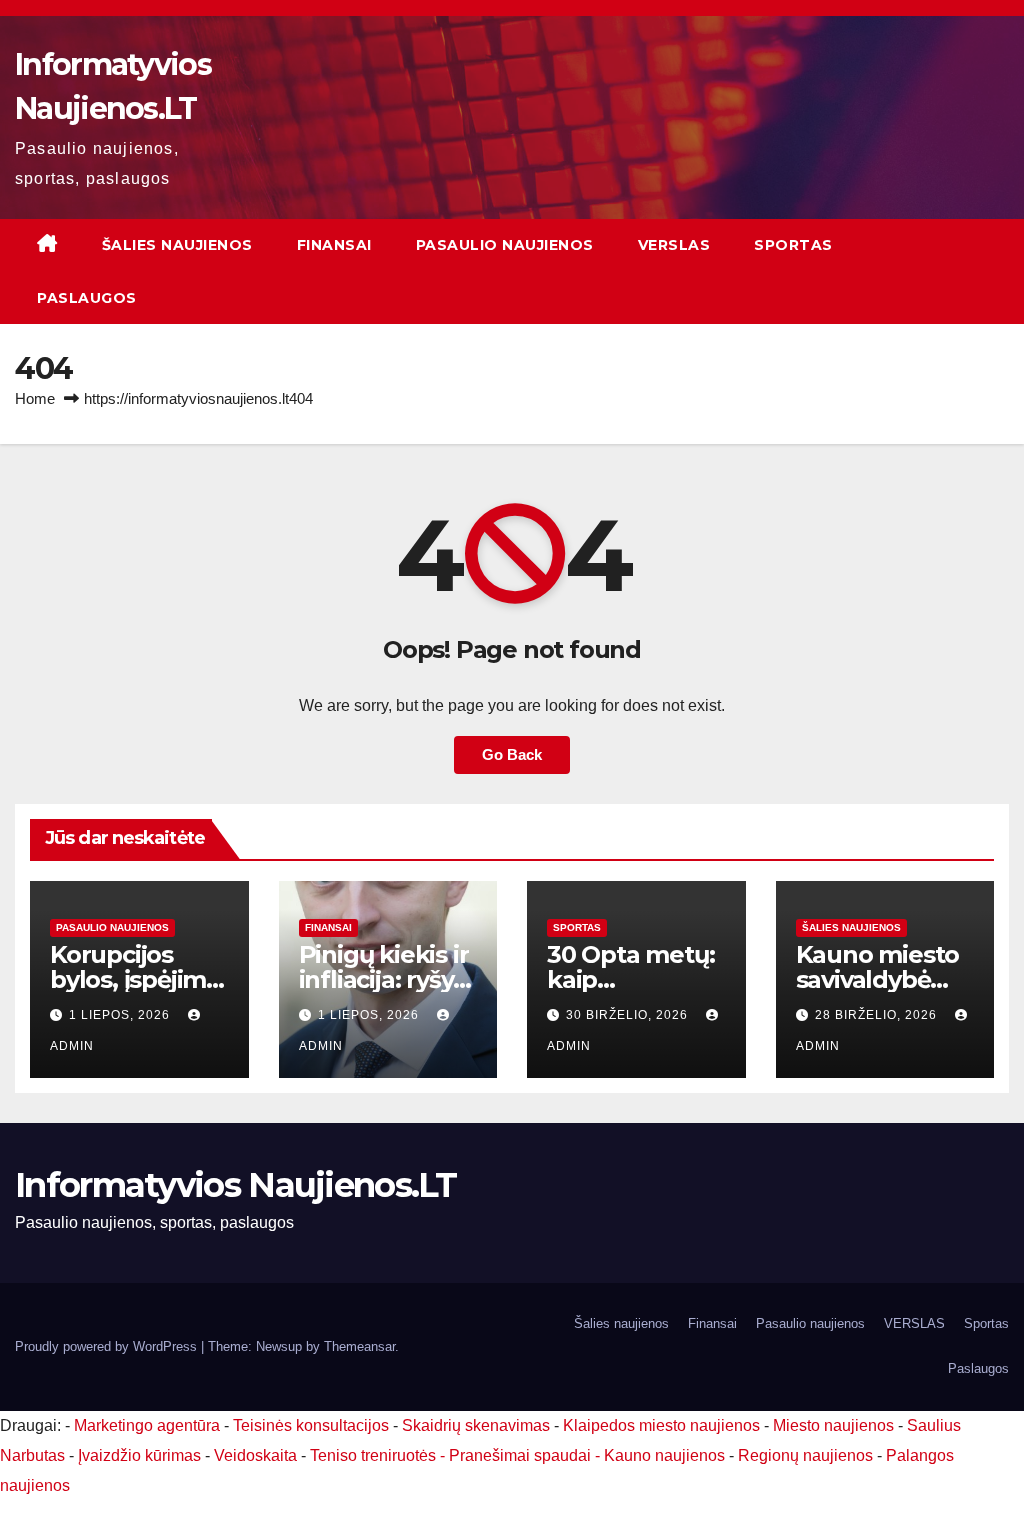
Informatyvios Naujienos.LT (235, 1185)
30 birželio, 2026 (629, 1015)
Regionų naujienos (805, 1455)
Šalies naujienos (177, 245)
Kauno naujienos (664, 1455)
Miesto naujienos (833, 1425)
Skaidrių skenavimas (476, 1425)
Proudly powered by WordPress (108, 1346)
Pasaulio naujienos (505, 245)
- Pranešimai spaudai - (522, 1455)
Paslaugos (87, 298)
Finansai (334, 245)
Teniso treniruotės (373, 1455)
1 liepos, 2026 (121, 1015)
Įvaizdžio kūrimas (139, 1455)
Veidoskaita (255, 1455)
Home (35, 398)
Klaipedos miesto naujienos (661, 1425)
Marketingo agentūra (147, 1425)
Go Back (512, 754)
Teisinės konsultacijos (311, 1425)
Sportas (793, 245)
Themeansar (359, 1346)
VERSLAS (674, 245)
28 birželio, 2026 (878, 1015)
